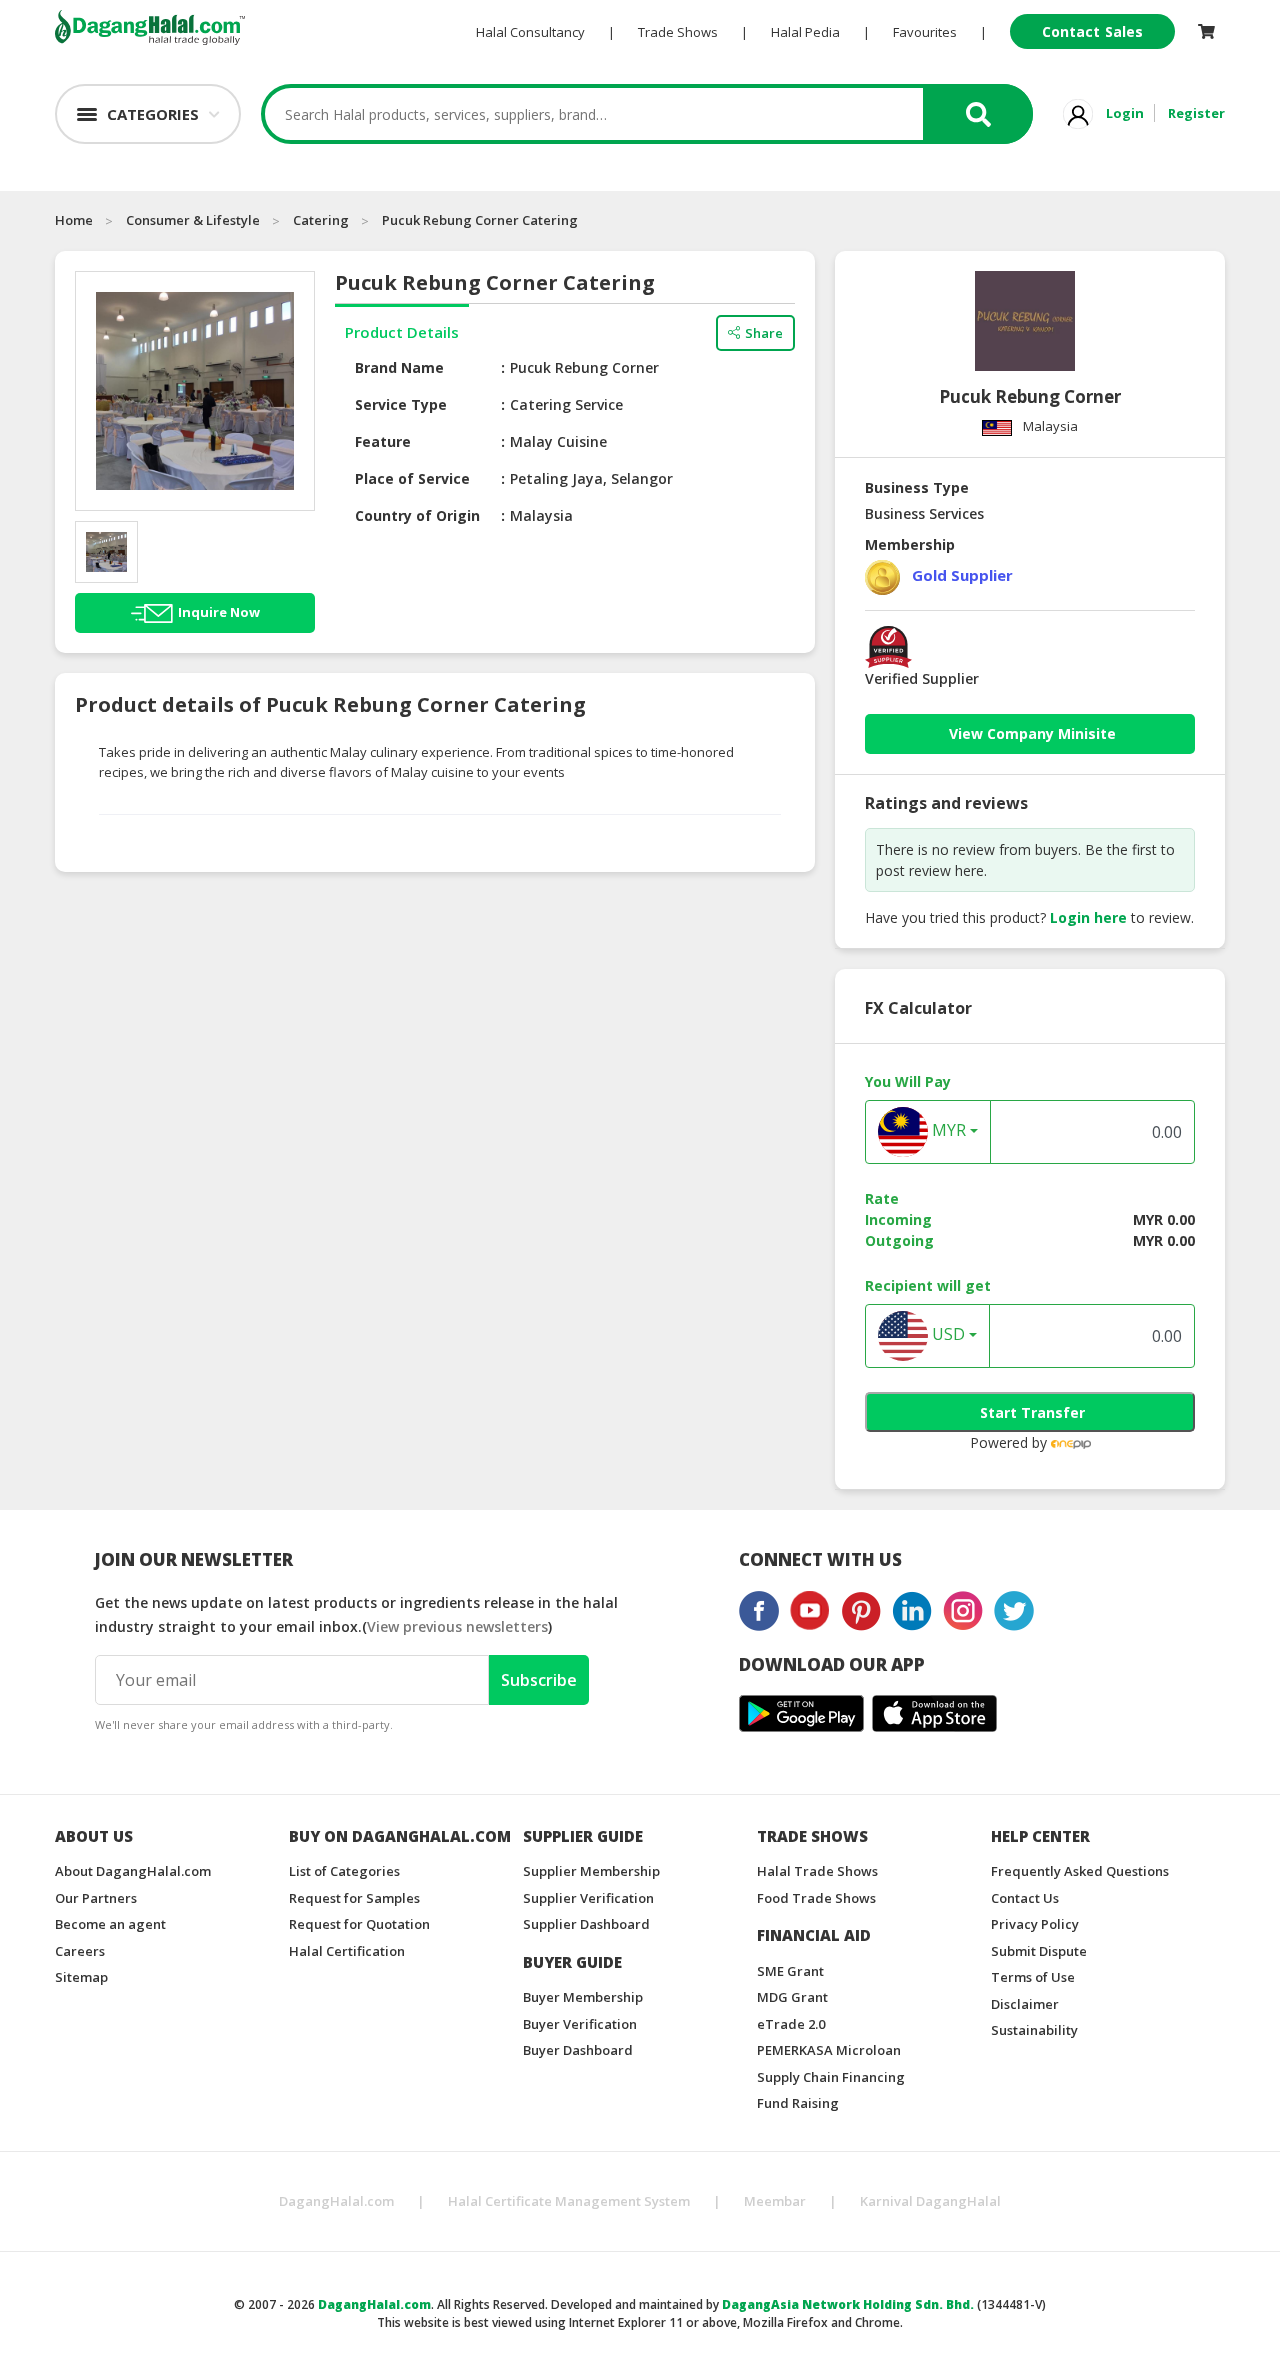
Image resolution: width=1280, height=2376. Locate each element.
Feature (383, 441)
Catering (321, 220)
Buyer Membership (583, 1997)
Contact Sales (1092, 31)
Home (74, 220)
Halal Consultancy (530, 32)
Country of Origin (417, 515)
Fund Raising (798, 2103)
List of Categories (344, 1871)
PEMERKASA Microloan (829, 2050)
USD (946, 1335)
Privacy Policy (1035, 1924)
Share (764, 333)
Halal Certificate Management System (569, 2201)
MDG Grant (792, 1997)
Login (1125, 113)
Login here (1088, 917)
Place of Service (412, 478)
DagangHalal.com (336, 2201)
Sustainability (1034, 2030)
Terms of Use (1033, 1977)
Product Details (402, 332)
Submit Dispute (1039, 1951)
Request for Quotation (359, 1924)
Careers (80, 1951)
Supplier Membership (591, 1871)
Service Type (401, 404)
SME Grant (790, 1971)
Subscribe (539, 1680)
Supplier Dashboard (586, 1924)
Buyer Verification (580, 2024)
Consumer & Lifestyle (193, 220)
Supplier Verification (588, 1898)
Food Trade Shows (816, 1898)
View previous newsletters (457, 1626)
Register (1196, 113)
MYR (947, 1131)
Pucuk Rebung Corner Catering (480, 220)
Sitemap (81, 1977)
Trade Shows (678, 32)
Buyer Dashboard (578, 2050)
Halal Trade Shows (817, 1871)
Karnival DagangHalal (930, 2201)
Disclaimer (1025, 2004)
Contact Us (1025, 1898)
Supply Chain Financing (831, 2077)
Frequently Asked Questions (1080, 1871)
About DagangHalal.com (133, 1871)
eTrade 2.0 (791, 2024)
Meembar (775, 2201)
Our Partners (96, 1898)
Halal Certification (347, 1951)
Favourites (925, 32)
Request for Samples (354, 1898)
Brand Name (399, 367)
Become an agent (110, 1924)
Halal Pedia (805, 32)
